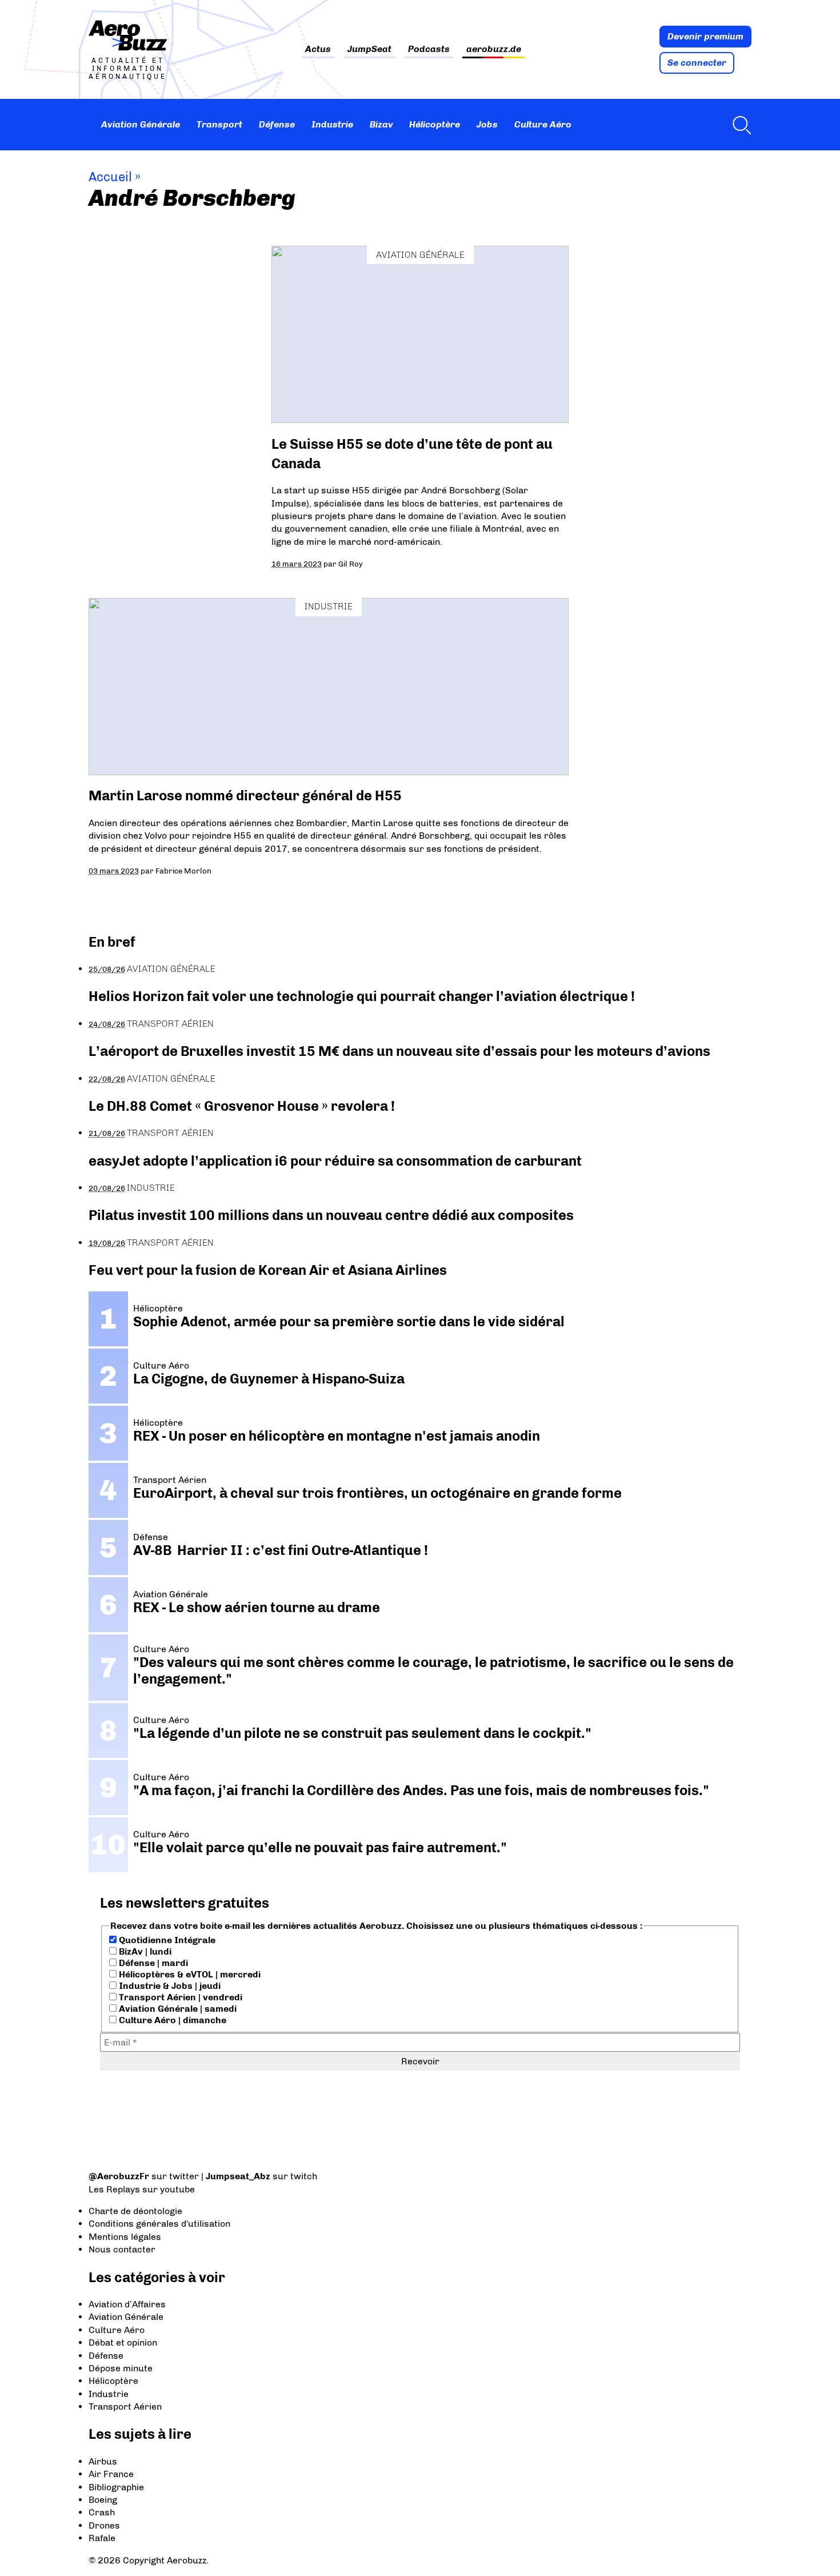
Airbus (103, 2461)
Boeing (103, 2500)
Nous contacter (122, 2249)
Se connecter (697, 63)
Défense (277, 124)
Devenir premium (705, 36)
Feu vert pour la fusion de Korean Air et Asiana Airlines (268, 1270)
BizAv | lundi (144, 1951)
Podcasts (429, 49)
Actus (318, 49)
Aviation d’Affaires (127, 2304)
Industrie (332, 124)
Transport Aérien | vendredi (179, 1997)
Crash (102, 2512)
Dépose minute (121, 2368)
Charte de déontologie (135, 2211)
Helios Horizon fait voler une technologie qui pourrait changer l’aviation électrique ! (362, 996)
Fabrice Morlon (183, 871)
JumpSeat (369, 49)
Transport (219, 124)
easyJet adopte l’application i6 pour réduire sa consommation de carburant (337, 1161)
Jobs (487, 124)
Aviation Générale (141, 124)
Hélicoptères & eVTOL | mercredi (189, 1974)
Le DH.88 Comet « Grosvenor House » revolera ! (242, 1106)
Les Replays (114, 2189)
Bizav (381, 124)
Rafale (102, 2538)
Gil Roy (351, 564)
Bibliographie (116, 2487)
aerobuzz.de (494, 49)
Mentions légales (125, 2237)
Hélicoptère (435, 124)
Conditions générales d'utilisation (159, 2224)
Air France (111, 2474)
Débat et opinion (123, 2342)
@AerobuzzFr (119, 2176)
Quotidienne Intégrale (166, 1940)
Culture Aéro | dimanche (171, 2020)
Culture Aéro (543, 124)
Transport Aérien (170, 1024)
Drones (104, 2525)
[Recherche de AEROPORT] (739, 125)
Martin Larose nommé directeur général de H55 (245, 795)
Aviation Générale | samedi (177, 2009)
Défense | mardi (152, 1963)
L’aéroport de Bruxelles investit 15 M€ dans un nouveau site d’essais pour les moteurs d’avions (399, 1051)
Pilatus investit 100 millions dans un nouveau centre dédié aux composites (331, 1215)
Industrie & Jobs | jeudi (169, 1986)
